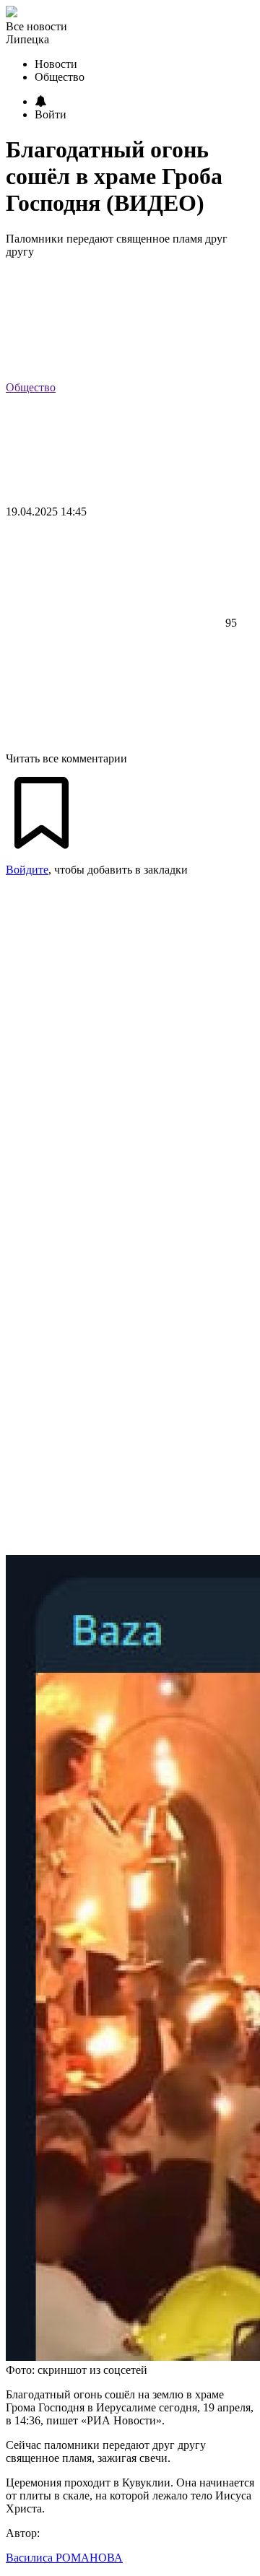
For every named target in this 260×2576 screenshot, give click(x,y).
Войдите (27, 870)
